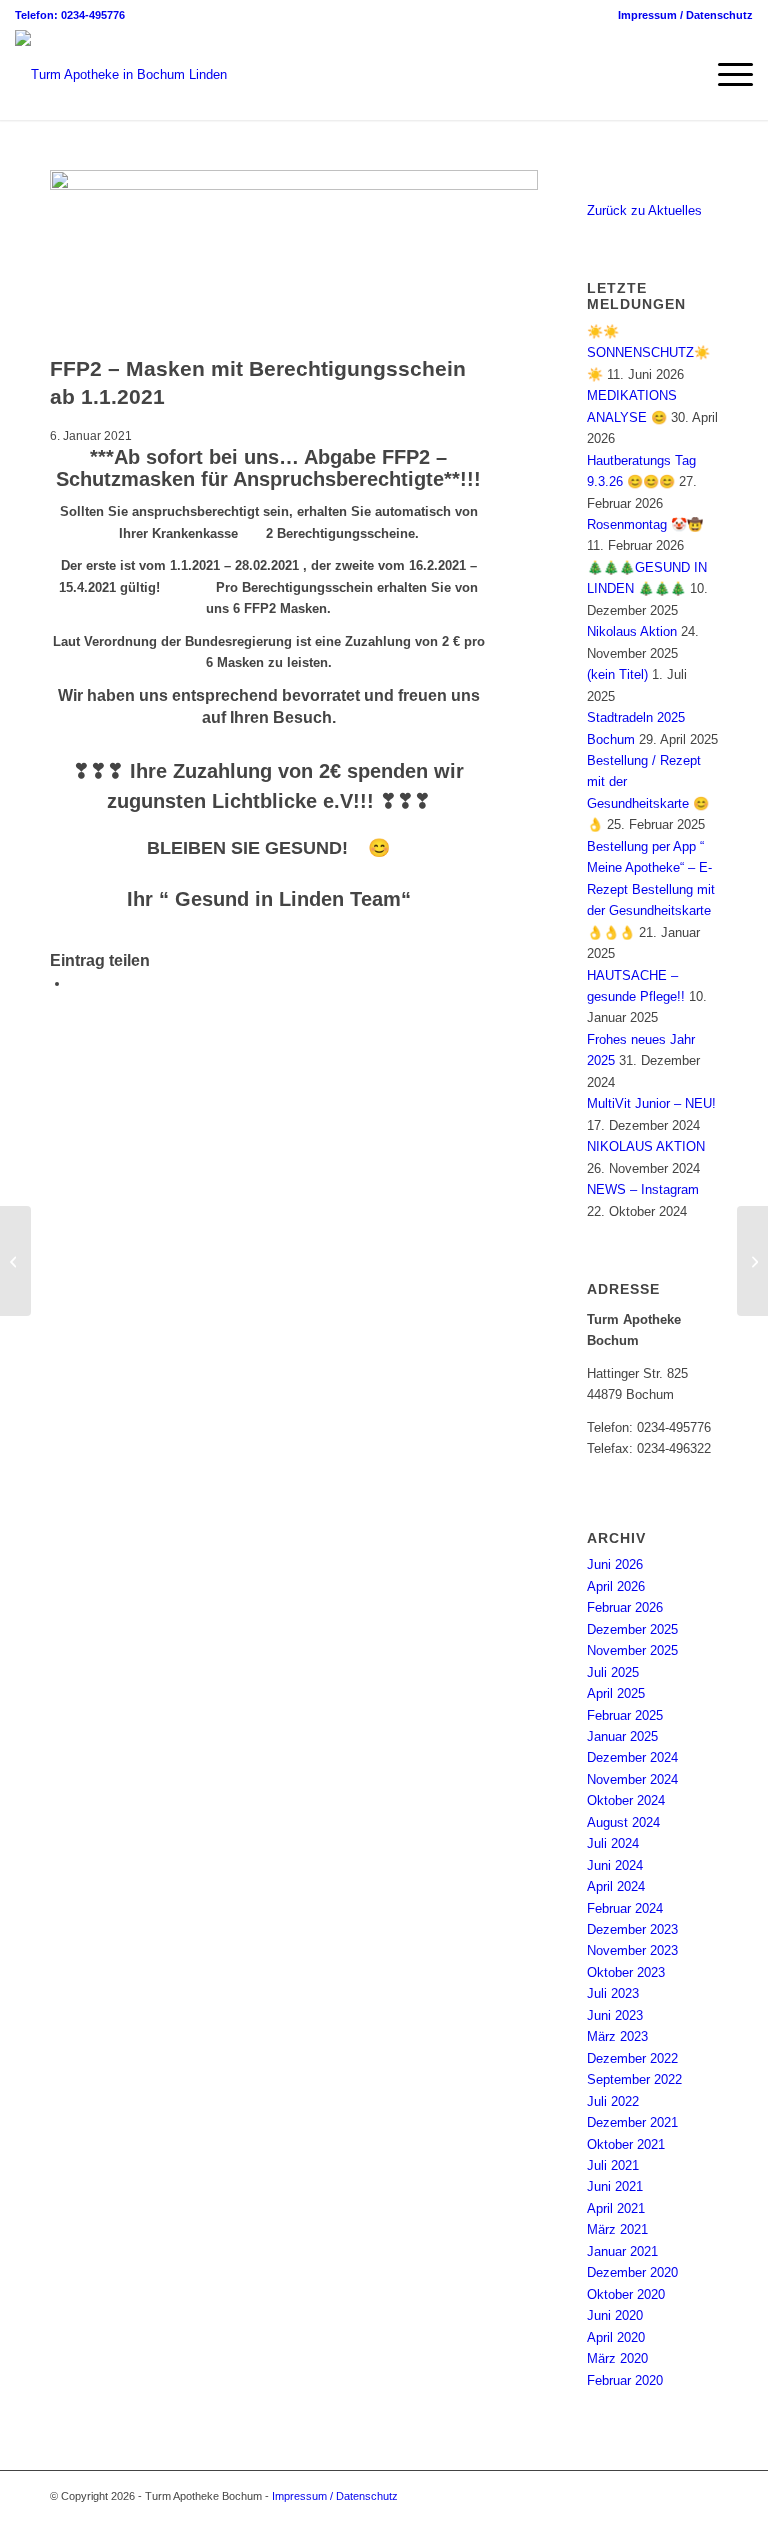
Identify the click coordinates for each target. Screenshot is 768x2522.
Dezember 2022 (632, 2058)
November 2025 (632, 1650)
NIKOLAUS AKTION (646, 1146)
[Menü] (725, 75)
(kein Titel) (617, 674)
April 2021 (616, 2208)
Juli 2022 (613, 2101)
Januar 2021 (622, 2251)
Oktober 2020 (626, 2294)
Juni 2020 (615, 2315)
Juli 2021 (613, 2165)
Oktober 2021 (626, 2144)
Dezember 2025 (632, 1629)
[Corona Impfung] (15, 1261)
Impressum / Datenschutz (685, 15)
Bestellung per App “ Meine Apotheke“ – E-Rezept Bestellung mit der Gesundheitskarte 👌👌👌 (651, 889)
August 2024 (623, 1822)
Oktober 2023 (626, 1972)
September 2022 (634, 2079)
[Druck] (294, 185)
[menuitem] (680, 15)
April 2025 (616, 1693)
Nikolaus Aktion (632, 631)
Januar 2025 (622, 1736)
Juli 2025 (613, 1672)
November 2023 (632, 1950)
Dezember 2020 (632, 2272)
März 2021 (617, 2229)
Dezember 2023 (632, 1929)
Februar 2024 (625, 1908)
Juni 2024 (615, 1865)
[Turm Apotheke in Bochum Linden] (121, 75)
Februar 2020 (625, 2380)
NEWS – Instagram (643, 1189)
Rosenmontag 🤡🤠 (645, 524)
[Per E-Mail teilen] (75, 983)
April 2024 (616, 1886)
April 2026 (616, 1586)
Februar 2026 (625, 1607)
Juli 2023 (613, 1993)
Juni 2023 (615, 2015)
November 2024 (632, 1779)
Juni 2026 (615, 1564)
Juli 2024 (613, 1843)
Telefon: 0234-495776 (70, 15)
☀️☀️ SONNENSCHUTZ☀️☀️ (648, 353)
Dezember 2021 (632, 2122)
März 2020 (617, 2358)
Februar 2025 (625, 1715)
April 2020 (616, 2337)
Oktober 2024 (626, 1800)
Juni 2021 (615, 2186)
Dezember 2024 (632, 1757)
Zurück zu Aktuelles (644, 210)
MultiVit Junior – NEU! (651, 1103)
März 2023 (617, 2036)
